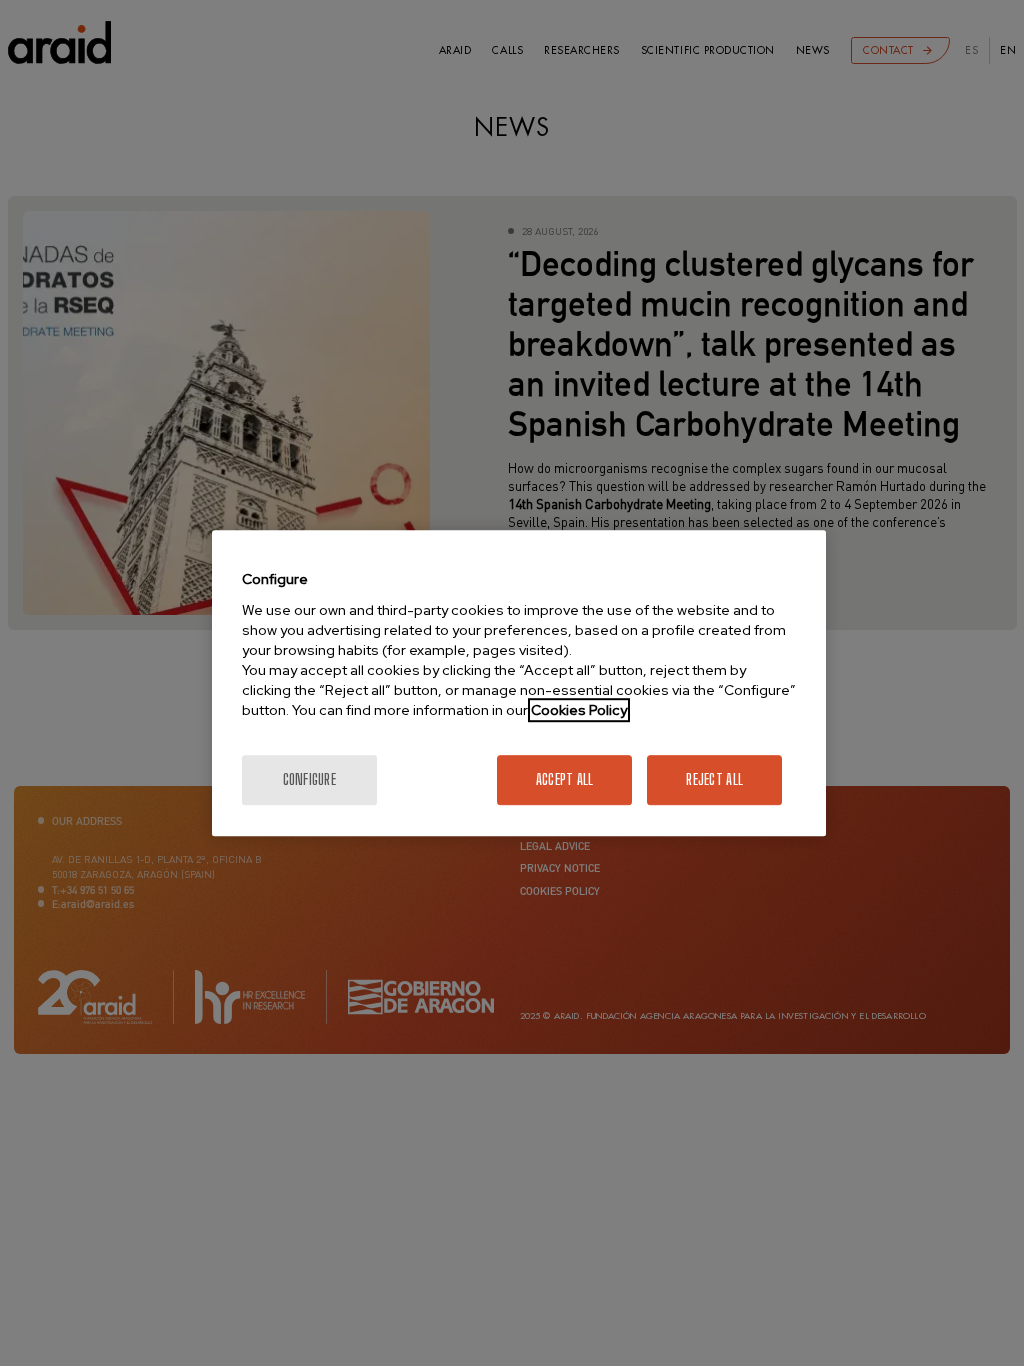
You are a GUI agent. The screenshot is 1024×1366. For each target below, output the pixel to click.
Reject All (714, 779)
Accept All (565, 779)
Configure (310, 779)
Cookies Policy (579, 710)
